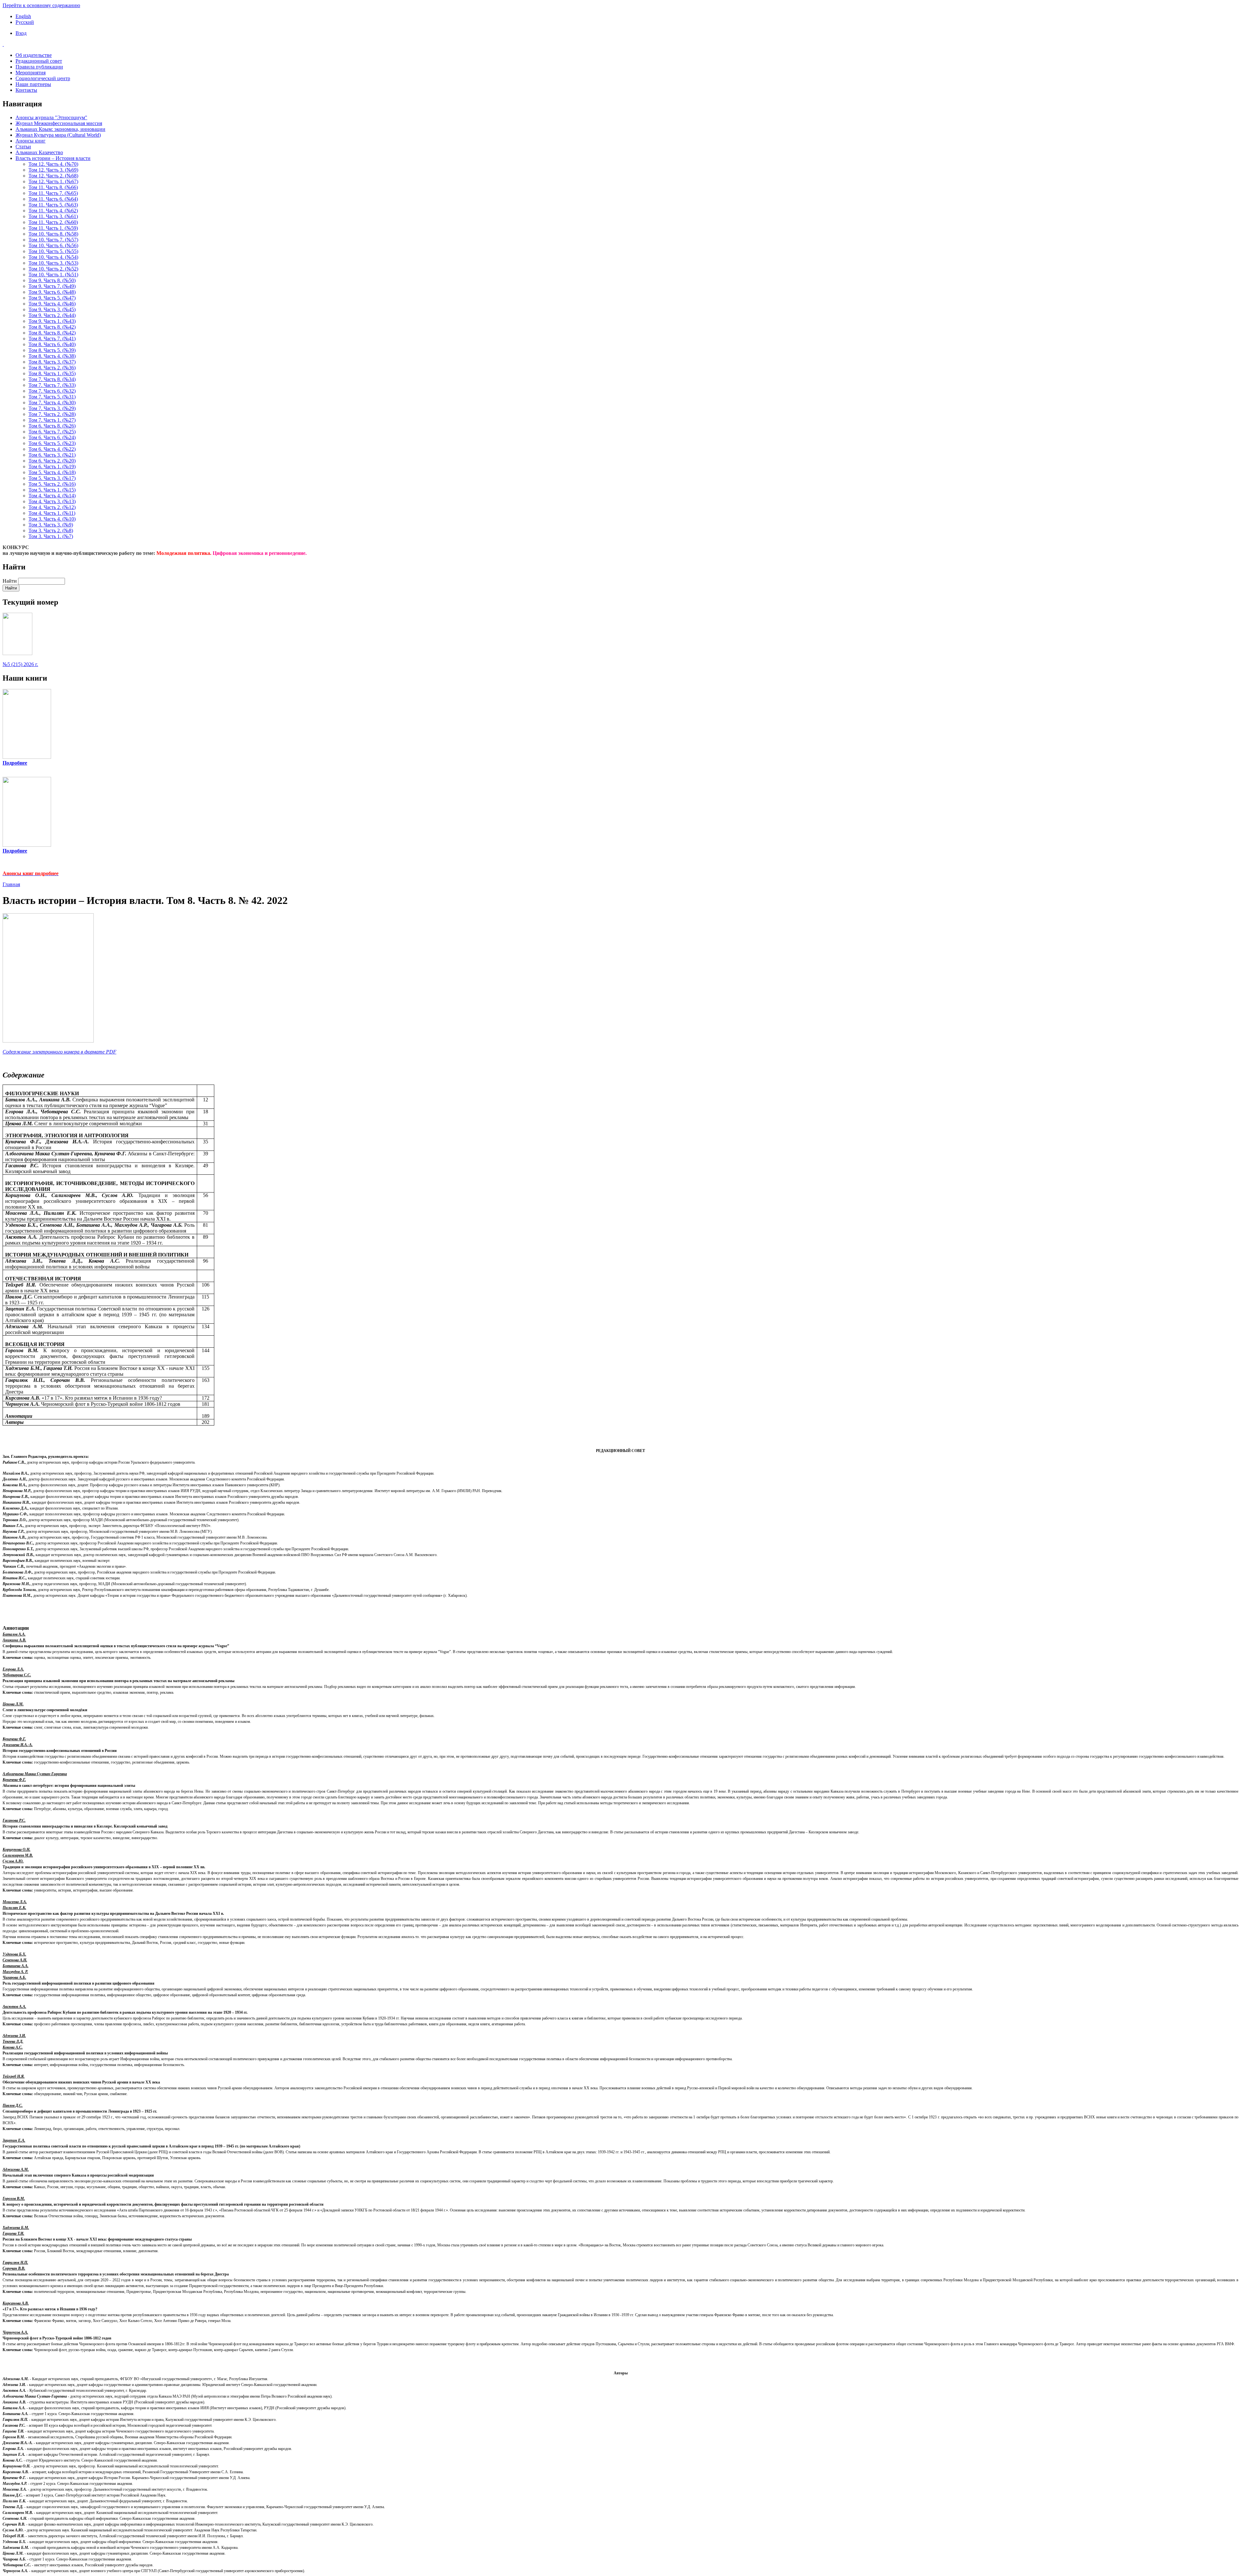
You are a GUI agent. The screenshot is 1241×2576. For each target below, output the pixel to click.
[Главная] (620, 44)
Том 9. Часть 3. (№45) (52, 309)
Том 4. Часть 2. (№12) (52, 507)
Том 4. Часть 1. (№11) (52, 513)
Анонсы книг (31, 141)
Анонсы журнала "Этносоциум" (51, 117)
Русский (25, 22)
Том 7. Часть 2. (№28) (52, 414)
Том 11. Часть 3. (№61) (53, 216)
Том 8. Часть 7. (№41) (52, 339)
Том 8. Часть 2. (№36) (52, 368)
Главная (11, 884)
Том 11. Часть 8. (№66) (53, 187)
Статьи (23, 147)
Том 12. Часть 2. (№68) (53, 176)
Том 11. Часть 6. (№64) (53, 199)
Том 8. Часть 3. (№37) (52, 362)
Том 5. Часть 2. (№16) (52, 484)
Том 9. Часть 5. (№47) (52, 298)
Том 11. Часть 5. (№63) (53, 205)
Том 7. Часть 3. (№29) (52, 408)
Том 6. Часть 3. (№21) (52, 455)
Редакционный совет (39, 61)
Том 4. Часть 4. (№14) (52, 496)
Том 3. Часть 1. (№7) (51, 536)
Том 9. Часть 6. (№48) (52, 292)
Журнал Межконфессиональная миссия (59, 123)
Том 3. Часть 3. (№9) (51, 525)
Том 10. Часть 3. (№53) (53, 263)
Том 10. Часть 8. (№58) (53, 234)
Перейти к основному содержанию (41, 5)
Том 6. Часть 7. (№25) (52, 432)
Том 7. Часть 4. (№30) (52, 403)
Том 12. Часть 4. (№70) (53, 164)
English (23, 16)
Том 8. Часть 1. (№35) (52, 373)
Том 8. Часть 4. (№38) (52, 356)
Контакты (26, 90)
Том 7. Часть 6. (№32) (52, 391)
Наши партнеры (33, 84)
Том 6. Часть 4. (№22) (52, 449)
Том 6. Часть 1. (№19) (52, 466)
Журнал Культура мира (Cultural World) (58, 135)
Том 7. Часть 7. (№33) (52, 385)
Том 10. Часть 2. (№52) (53, 269)
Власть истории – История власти (53, 158)
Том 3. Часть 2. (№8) (51, 530)
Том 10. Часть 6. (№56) (53, 245)
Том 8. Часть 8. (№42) (52, 327)
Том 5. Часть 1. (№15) (52, 490)
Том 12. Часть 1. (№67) (53, 181)
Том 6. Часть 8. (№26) (52, 426)
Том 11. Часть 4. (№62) (53, 211)
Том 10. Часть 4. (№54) (53, 257)
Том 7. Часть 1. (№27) (52, 420)
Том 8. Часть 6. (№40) (52, 344)
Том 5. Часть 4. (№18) (52, 472)
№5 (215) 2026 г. (20, 664)
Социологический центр (43, 78)
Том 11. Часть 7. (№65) (53, 193)
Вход (21, 33)
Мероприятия (31, 73)
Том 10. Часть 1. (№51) (53, 275)
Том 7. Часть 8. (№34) (52, 379)
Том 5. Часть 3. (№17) (52, 478)
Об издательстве (34, 55)
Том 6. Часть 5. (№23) (52, 443)
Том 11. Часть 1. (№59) (53, 228)
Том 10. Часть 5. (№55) (53, 251)
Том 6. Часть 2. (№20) (52, 461)
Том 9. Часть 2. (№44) (52, 315)
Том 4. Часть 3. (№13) (52, 501)
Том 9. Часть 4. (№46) (52, 304)
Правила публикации (39, 67)
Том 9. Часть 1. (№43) (52, 321)
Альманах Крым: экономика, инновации (60, 129)
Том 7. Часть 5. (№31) (52, 397)
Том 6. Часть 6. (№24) (52, 437)
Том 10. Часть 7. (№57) (53, 240)
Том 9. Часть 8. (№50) (52, 280)
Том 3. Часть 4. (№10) (52, 519)
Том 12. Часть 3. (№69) (53, 170)
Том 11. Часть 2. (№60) (53, 222)
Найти (10, 581)
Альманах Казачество (39, 152)
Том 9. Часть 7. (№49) (52, 286)
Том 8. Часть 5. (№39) (52, 350)
